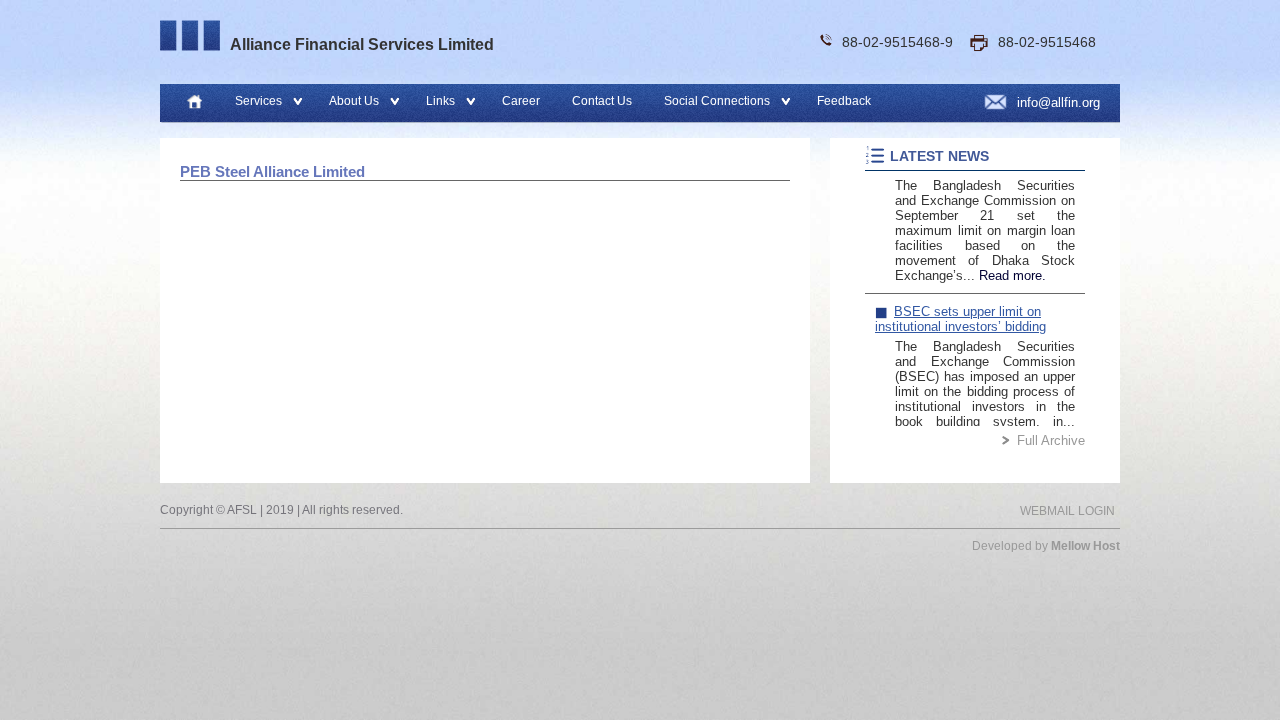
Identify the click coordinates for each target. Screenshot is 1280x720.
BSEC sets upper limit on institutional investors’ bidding (960, 308)
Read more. (1012, 264)
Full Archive (1051, 440)
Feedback (844, 101)
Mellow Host (1085, 546)
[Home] (194, 103)
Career (521, 101)
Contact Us (602, 101)
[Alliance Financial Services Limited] (190, 35)
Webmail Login (1067, 511)
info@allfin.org (1058, 102)
